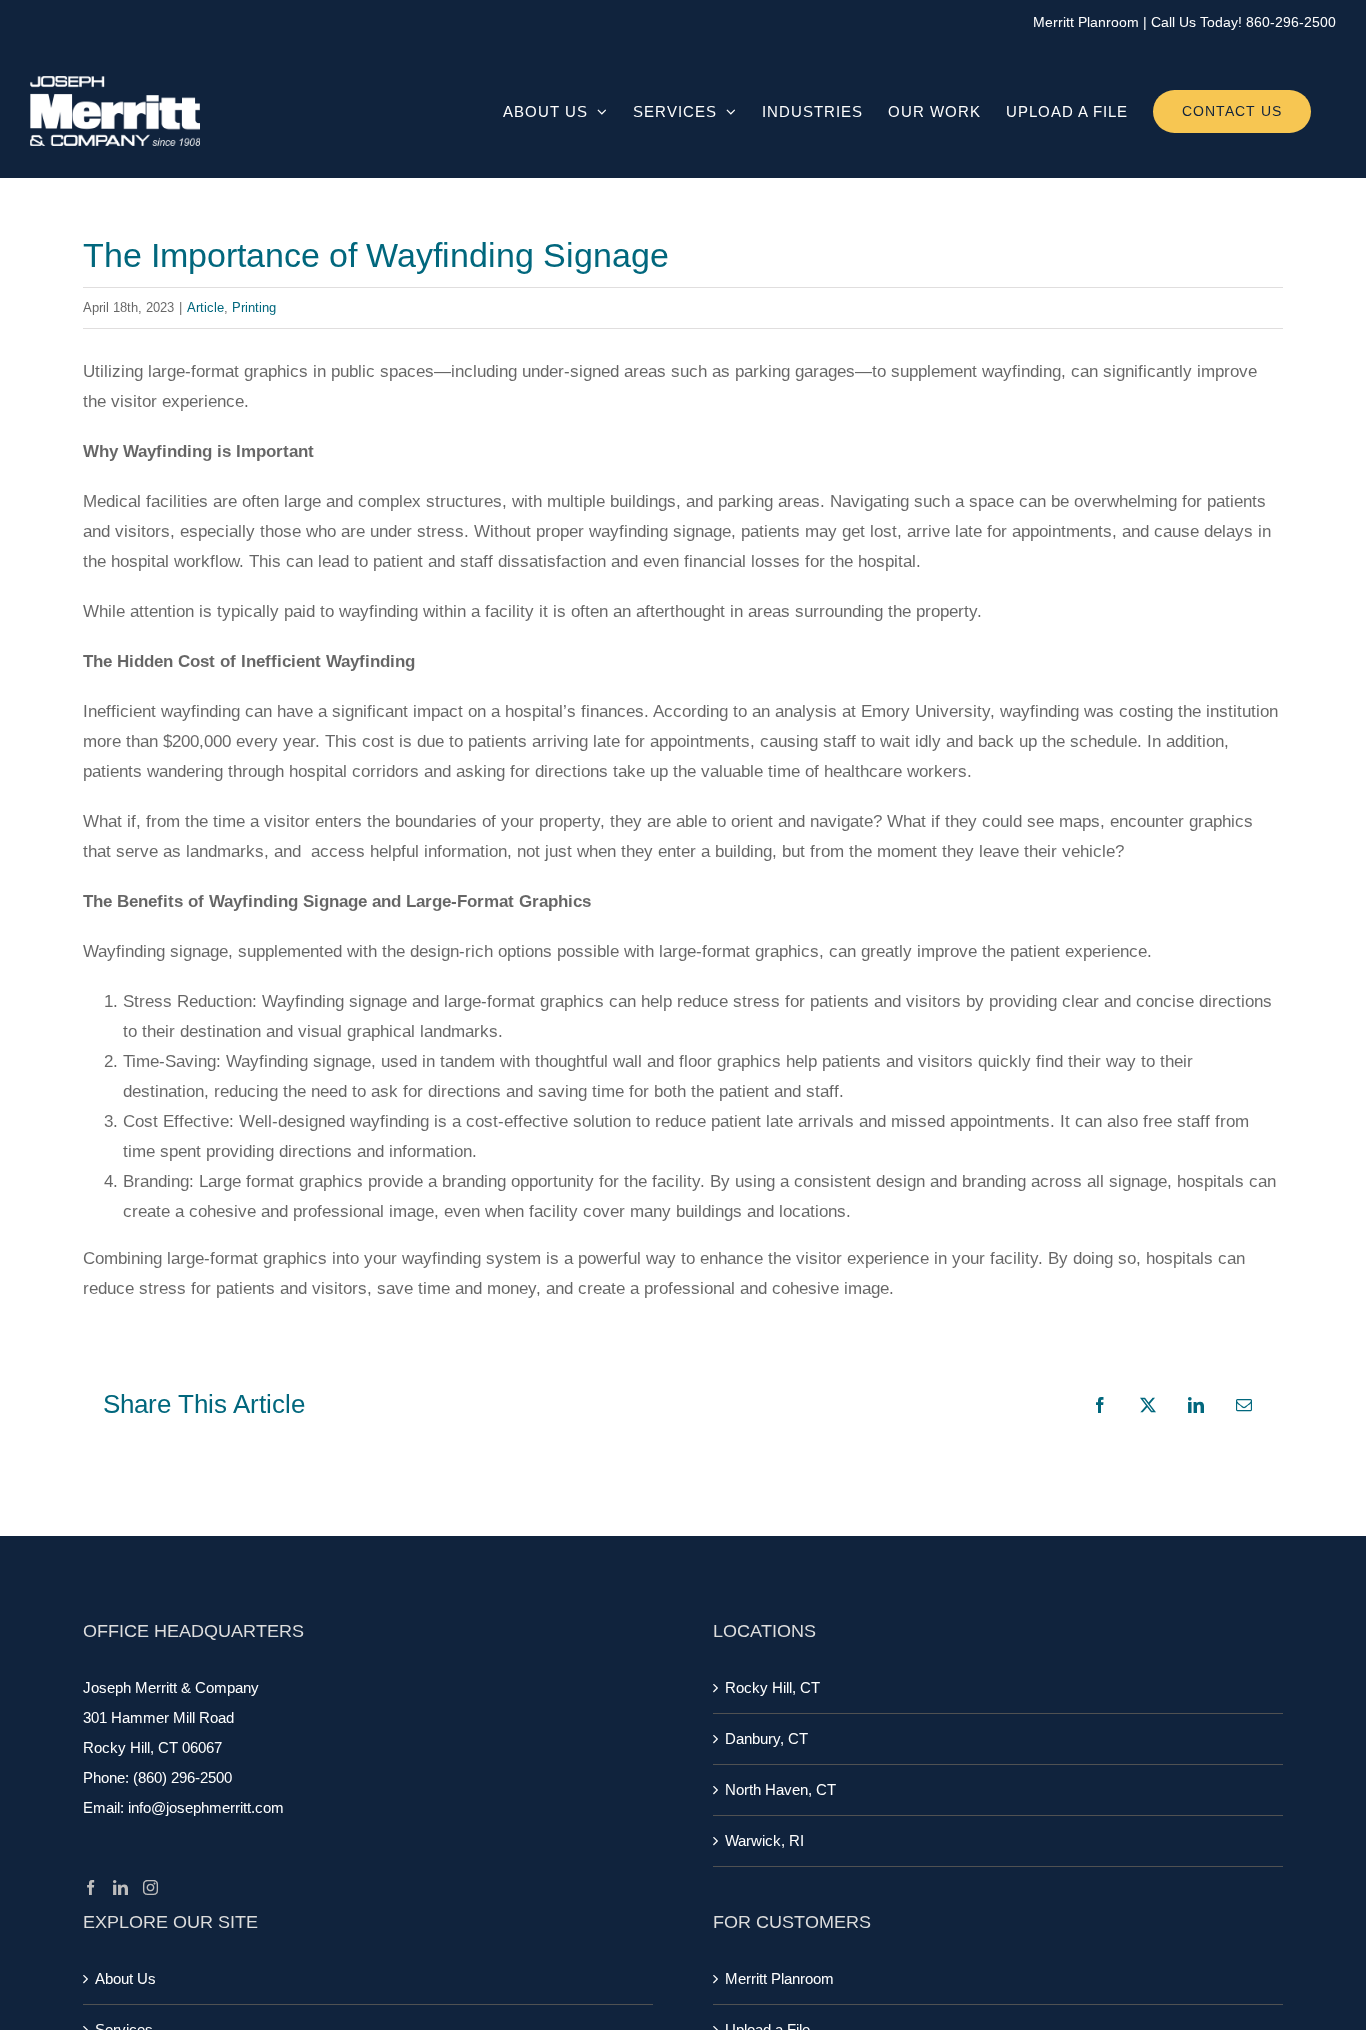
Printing (254, 307)
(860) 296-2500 (182, 1777)
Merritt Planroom (1086, 22)
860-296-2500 (1291, 22)
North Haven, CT (780, 1789)
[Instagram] (150, 1887)
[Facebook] (90, 1887)
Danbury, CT (766, 1738)
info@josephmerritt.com (206, 1807)
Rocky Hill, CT (772, 1687)
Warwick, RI (764, 1840)
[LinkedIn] (120, 1887)
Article (205, 307)
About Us (125, 1978)
